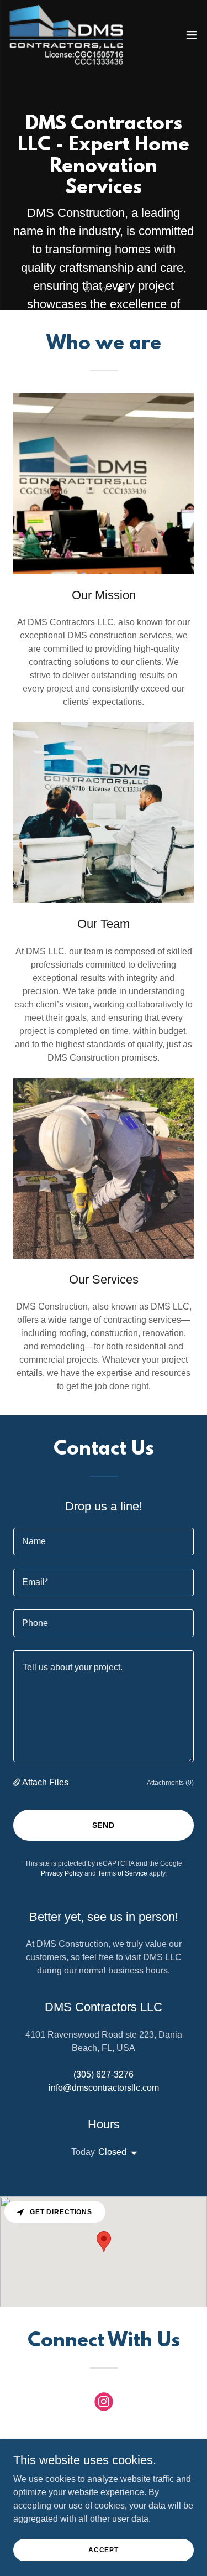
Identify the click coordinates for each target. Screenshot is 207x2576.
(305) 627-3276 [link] (104, 2074)
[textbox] (104, 1541)
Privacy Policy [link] (62, 1873)
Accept (104, 2549)
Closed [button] (112, 2152)
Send (104, 1825)
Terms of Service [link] (123, 1873)
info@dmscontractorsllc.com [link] (104, 2088)
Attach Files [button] (45, 1782)
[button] (192, 35)
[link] (66, 35)
